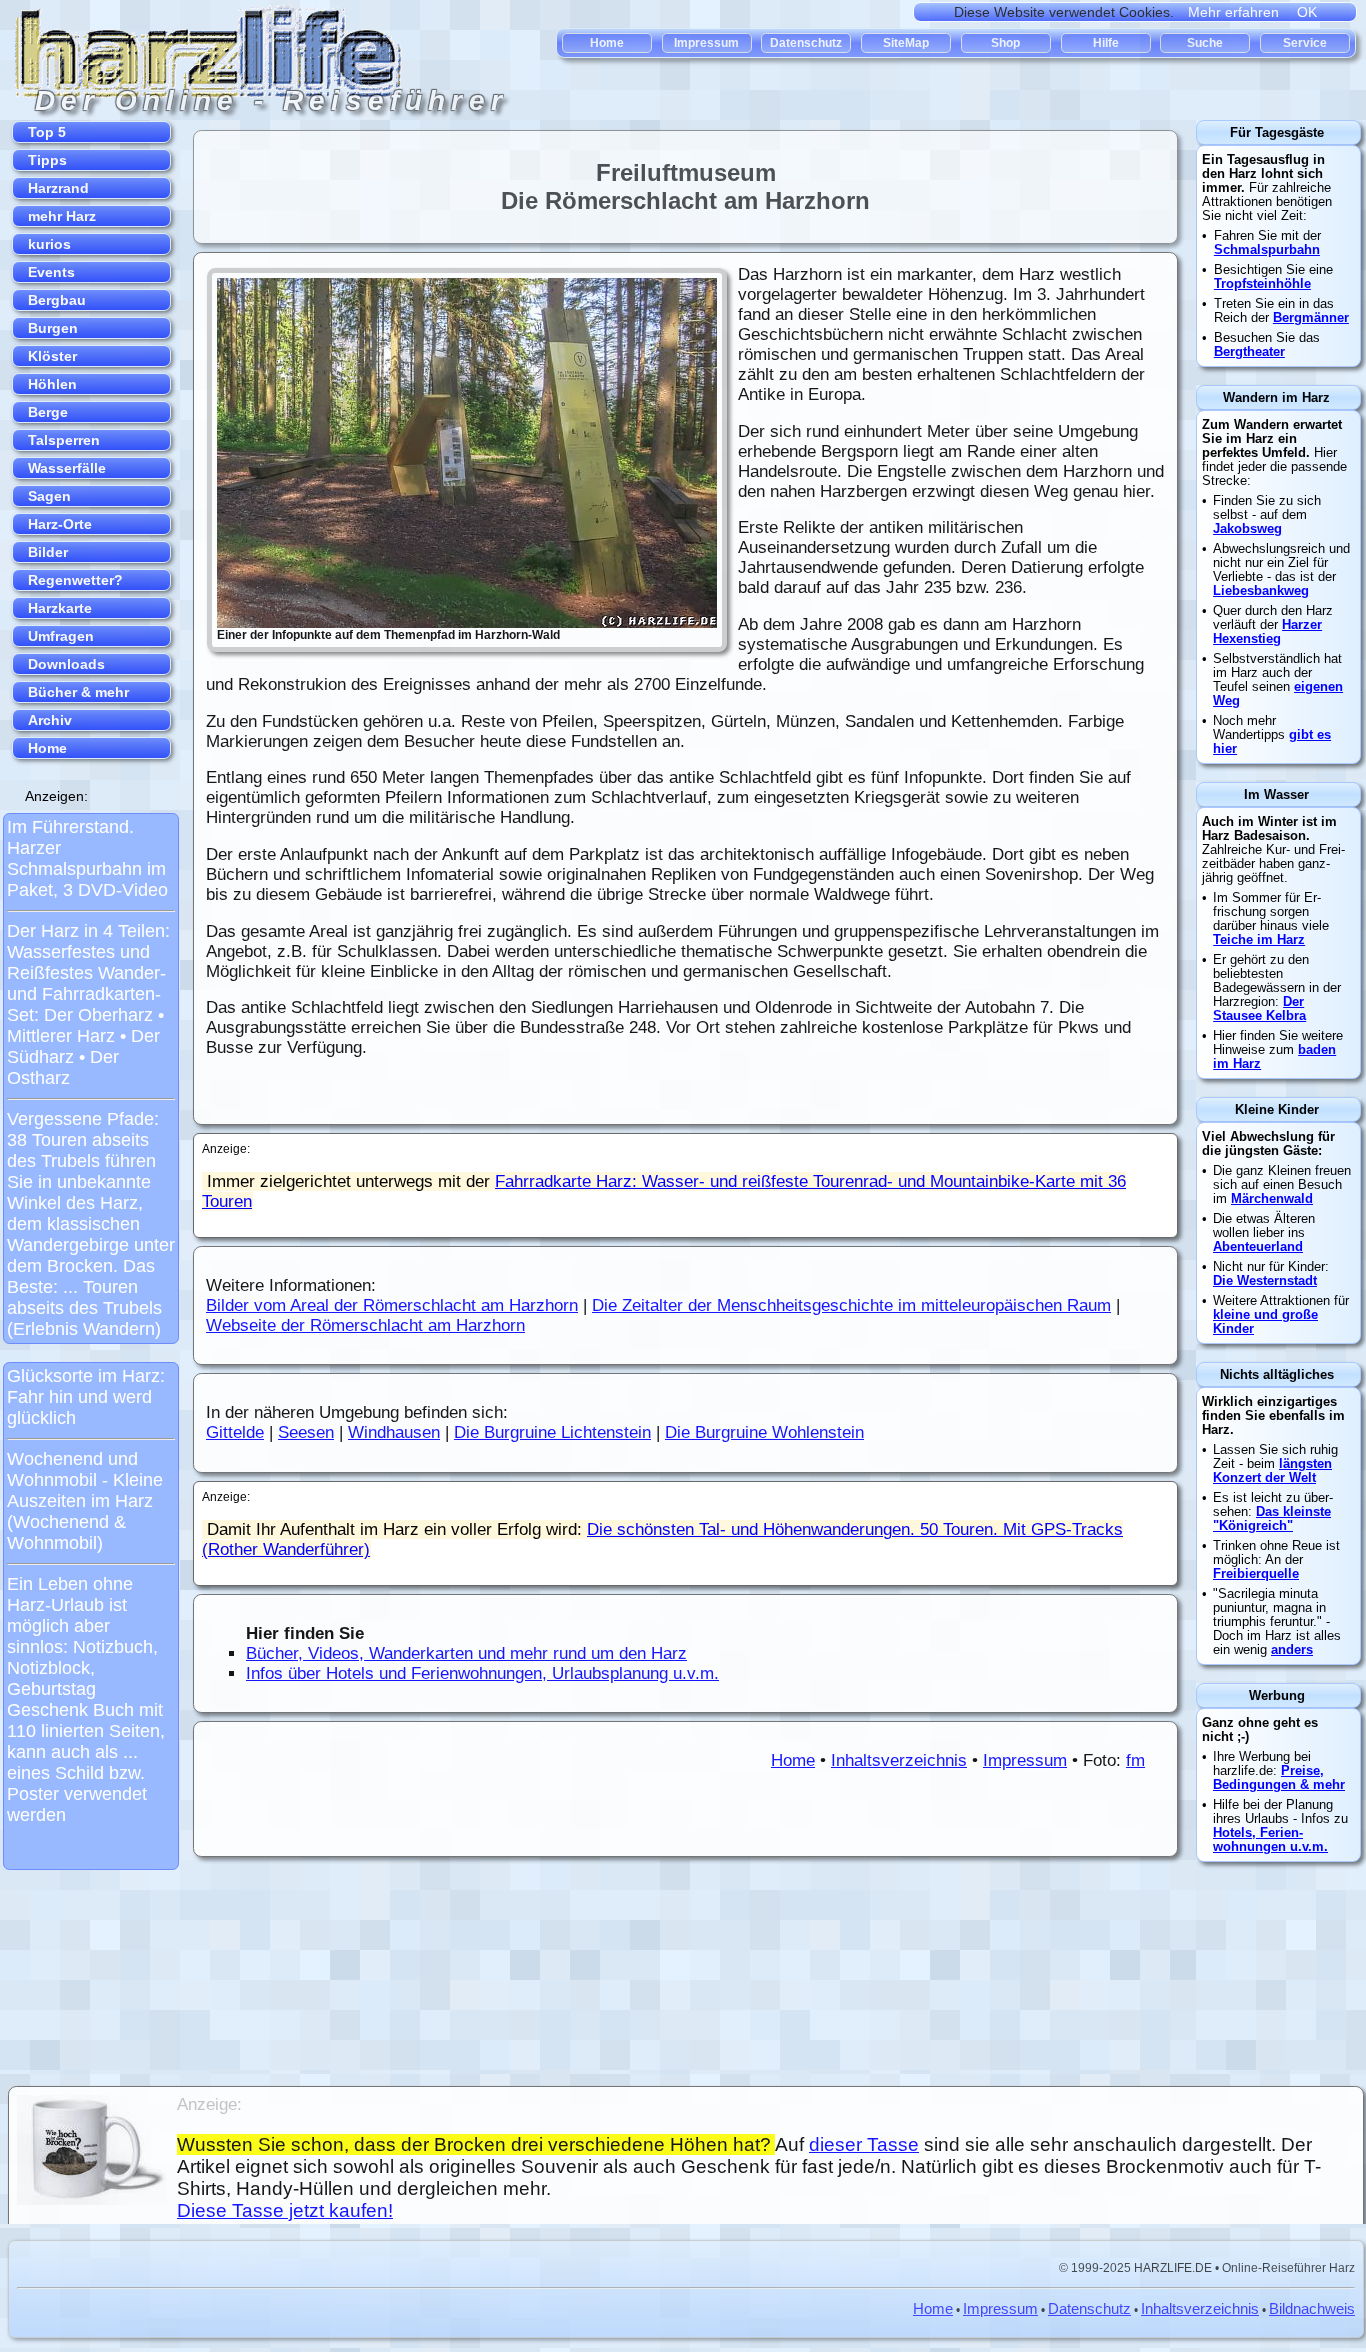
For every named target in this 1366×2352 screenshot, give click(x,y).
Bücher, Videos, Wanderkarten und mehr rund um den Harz (466, 1653)
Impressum (1025, 1760)
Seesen (306, 1432)
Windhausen (394, 1432)
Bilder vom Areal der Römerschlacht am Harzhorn (392, 1305)
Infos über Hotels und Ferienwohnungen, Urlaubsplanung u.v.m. (482, 1673)
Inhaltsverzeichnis (899, 1760)
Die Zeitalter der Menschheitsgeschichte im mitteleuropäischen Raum (851, 1305)
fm (1135, 1760)
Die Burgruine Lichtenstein (552, 1432)
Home (793, 1760)
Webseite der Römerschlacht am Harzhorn (365, 1325)
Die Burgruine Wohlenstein (764, 1432)
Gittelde (235, 1432)
